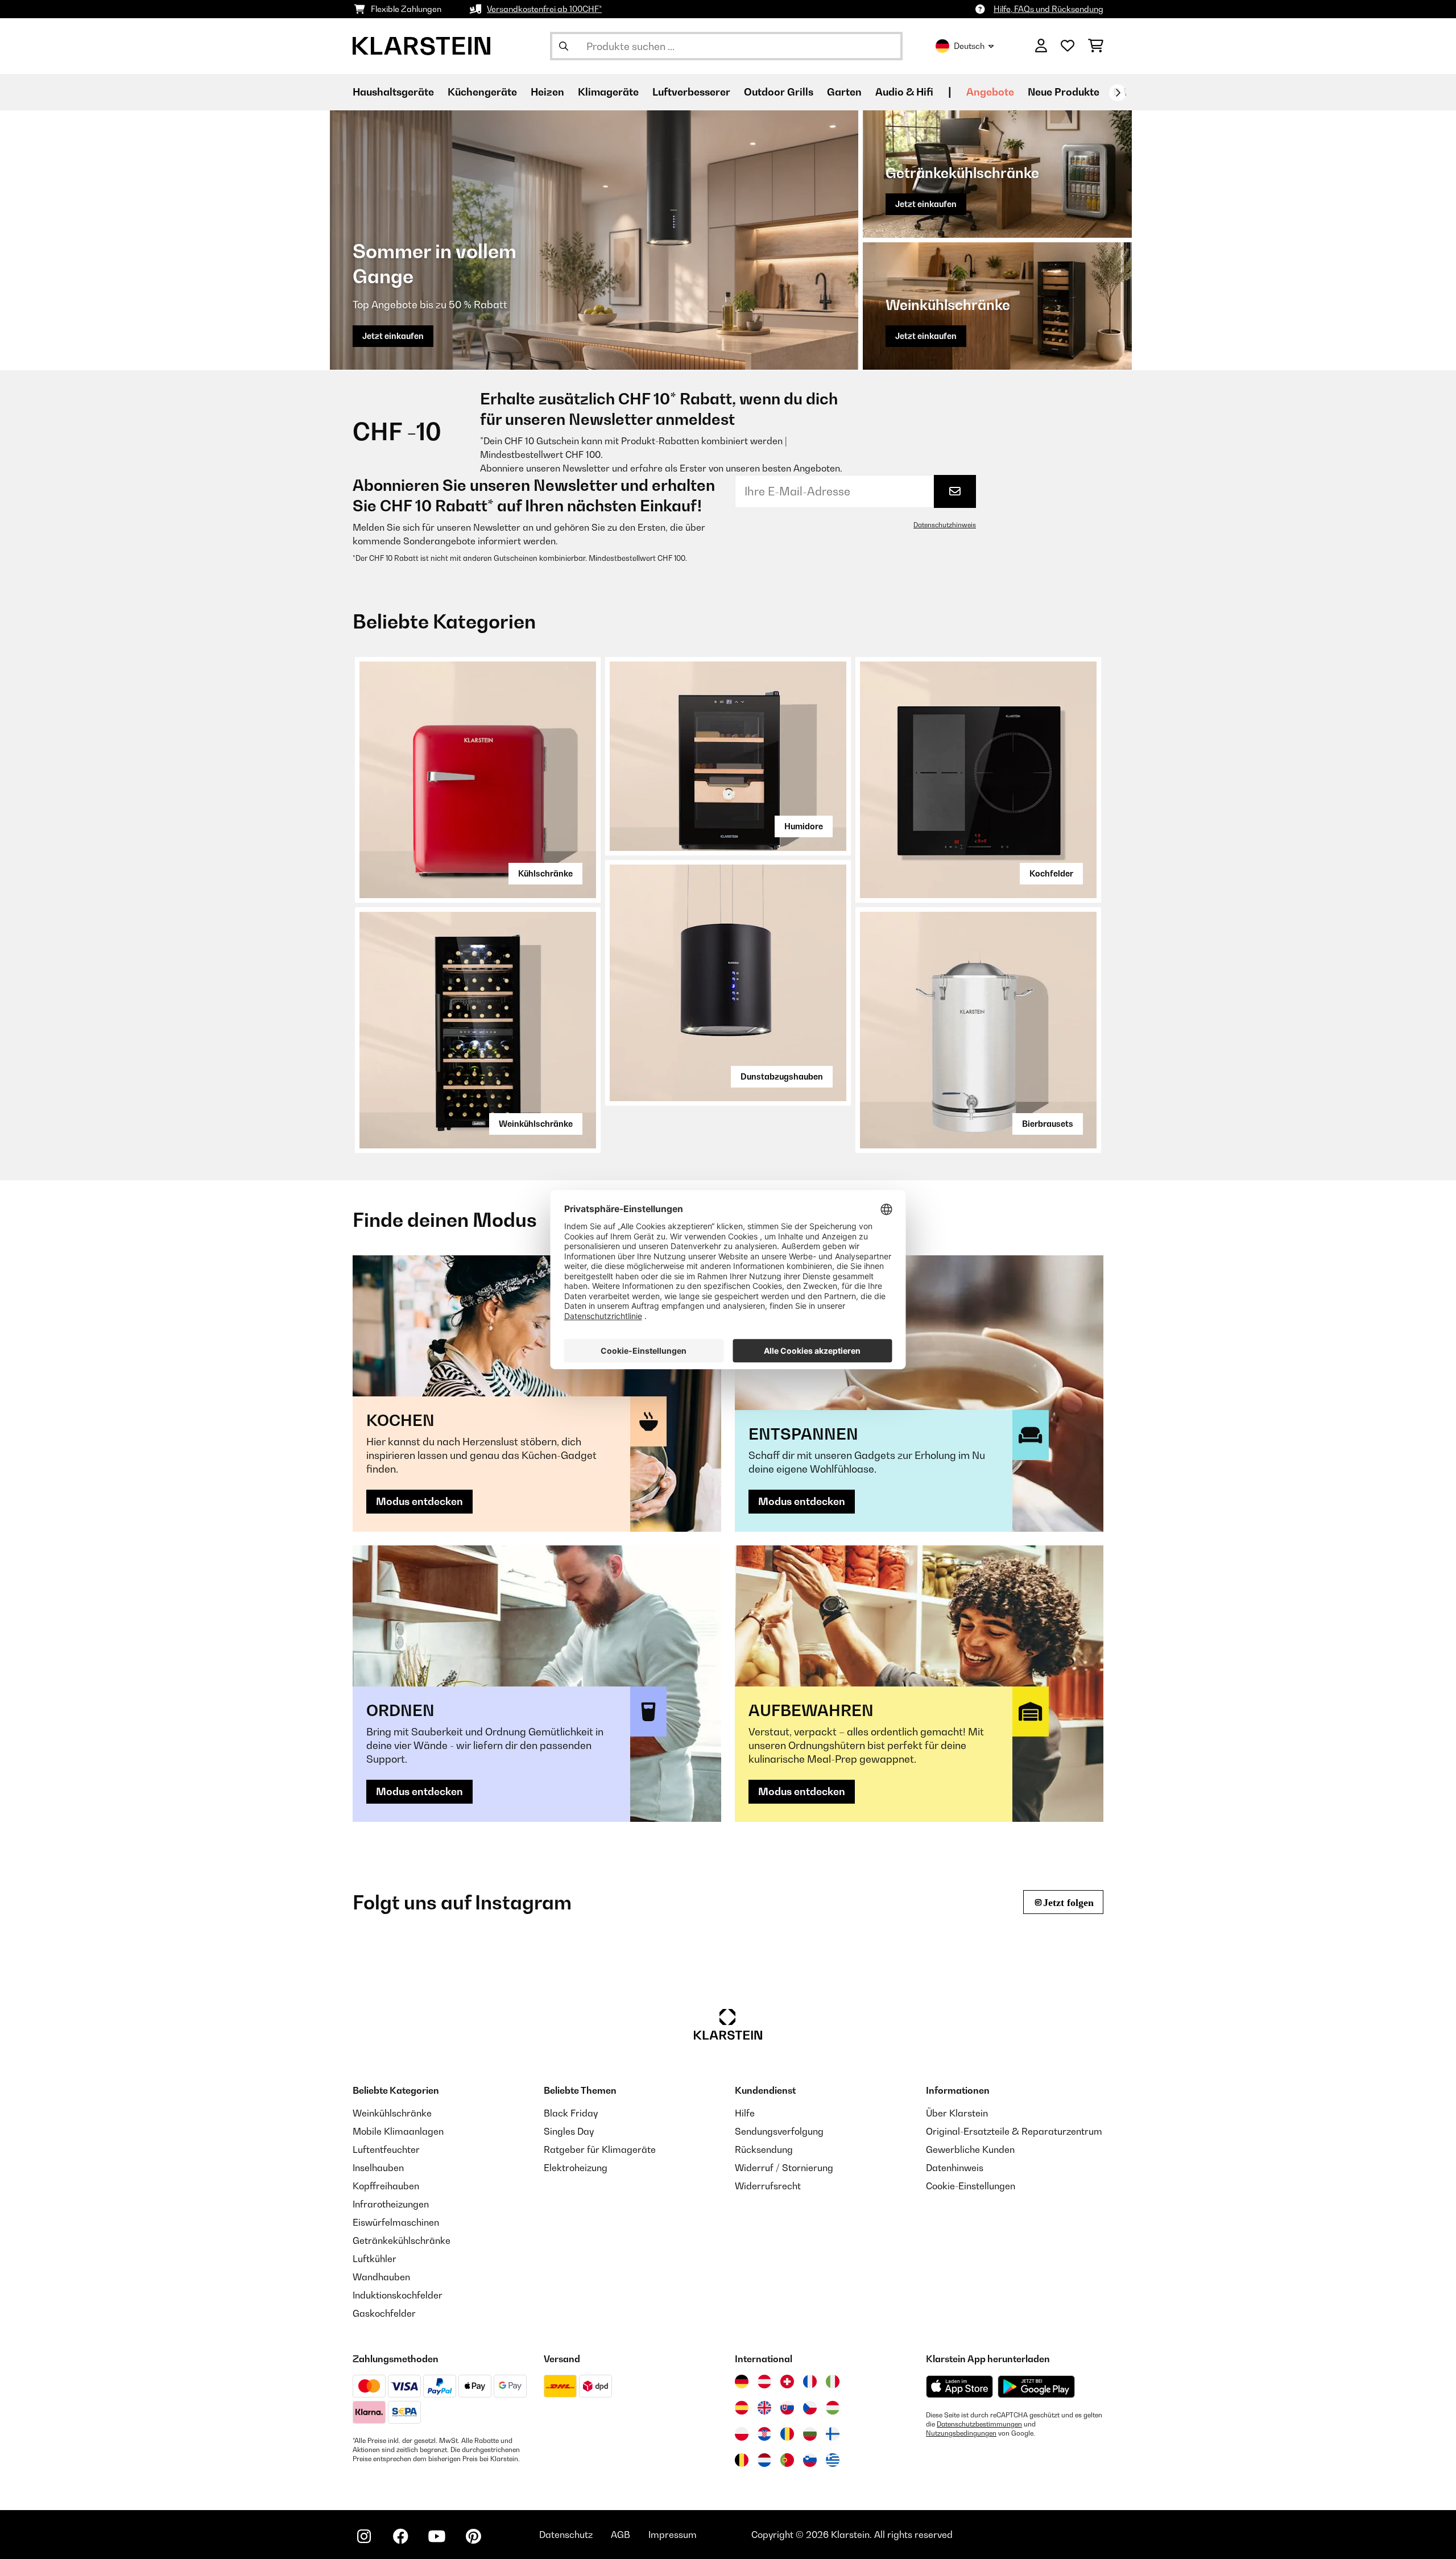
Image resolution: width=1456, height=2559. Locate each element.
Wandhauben (381, 2277)
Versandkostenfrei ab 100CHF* (544, 9)
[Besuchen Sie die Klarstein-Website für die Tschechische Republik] (810, 2408)
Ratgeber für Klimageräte (600, 2149)
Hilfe (745, 2113)
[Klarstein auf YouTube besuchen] (437, 2536)
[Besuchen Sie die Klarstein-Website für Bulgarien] (810, 2434)
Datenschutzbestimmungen (979, 2424)
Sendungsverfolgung (779, 2131)
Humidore (804, 826)
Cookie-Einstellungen (971, 2186)
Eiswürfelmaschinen (396, 2222)
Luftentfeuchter (386, 2149)
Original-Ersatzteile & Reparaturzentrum (1014, 2131)
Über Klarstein (957, 2113)
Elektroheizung (576, 2168)
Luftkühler (375, 2259)
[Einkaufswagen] (1096, 46)
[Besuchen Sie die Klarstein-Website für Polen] (742, 2434)
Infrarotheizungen (391, 2204)
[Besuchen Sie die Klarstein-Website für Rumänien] (787, 2434)
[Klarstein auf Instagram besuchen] (364, 2536)
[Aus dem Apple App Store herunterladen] (959, 2386)
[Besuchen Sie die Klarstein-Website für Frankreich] (810, 2382)
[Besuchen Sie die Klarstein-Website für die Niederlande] (764, 2460)
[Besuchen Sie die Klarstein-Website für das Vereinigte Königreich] (764, 2408)
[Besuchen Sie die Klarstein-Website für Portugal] (787, 2460)
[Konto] (1041, 46)
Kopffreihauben (386, 2186)
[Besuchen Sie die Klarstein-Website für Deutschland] (742, 2382)
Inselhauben (378, 2168)
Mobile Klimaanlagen (398, 2131)
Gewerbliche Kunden (970, 2149)
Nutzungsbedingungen (961, 2433)
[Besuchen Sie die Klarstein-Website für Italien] (833, 2382)
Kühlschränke (545, 873)
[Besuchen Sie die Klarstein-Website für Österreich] (764, 2382)
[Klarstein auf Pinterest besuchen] (473, 2536)
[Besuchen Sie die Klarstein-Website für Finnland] (833, 2434)
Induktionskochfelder (398, 2295)
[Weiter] (1118, 93)
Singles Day (569, 2131)
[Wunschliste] (1068, 46)
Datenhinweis (955, 2168)
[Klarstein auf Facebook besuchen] (400, 2536)
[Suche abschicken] (564, 46)
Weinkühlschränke (536, 1124)
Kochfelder (1051, 873)
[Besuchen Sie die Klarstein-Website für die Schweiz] (787, 2382)
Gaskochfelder (384, 2313)
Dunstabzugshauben (782, 1076)
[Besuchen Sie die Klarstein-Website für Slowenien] (810, 2460)
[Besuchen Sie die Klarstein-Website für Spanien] (742, 2408)
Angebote (990, 92)
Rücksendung (764, 2149)
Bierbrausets (1048, 1124)
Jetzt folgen (1068, 1902)
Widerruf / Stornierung (784, 2168)
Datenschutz (566, 2535)
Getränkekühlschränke (402, 2240)
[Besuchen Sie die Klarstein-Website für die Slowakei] (787, 2408)
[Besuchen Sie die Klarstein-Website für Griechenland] (833, 2461)
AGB (621, 2535)
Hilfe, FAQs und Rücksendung (1048, 9)
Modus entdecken (419, 1501)
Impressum (673, 2535)
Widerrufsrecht (768, 2186)
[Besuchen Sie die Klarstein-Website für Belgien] (742, 2460)
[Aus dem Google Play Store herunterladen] (1037, 2387)
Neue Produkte (1064, 92)
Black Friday (571, 2113)
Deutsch (969, 46)
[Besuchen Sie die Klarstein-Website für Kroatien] (764, 2434)
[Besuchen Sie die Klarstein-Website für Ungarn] (833, 2408)
